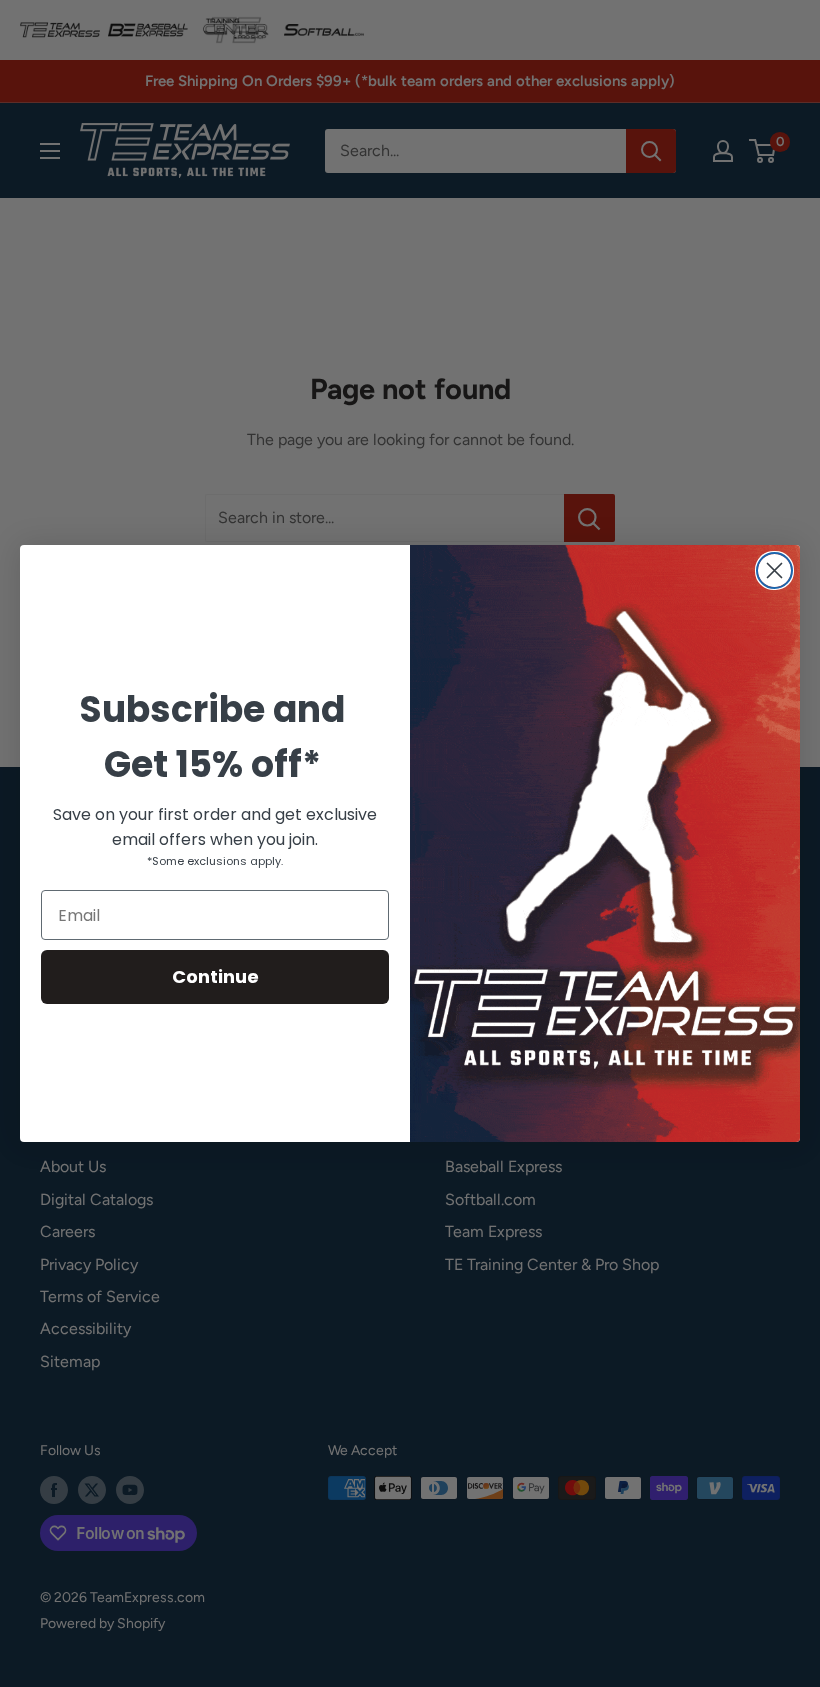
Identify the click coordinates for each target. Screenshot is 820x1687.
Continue (215, 976)
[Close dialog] (774, 570)
